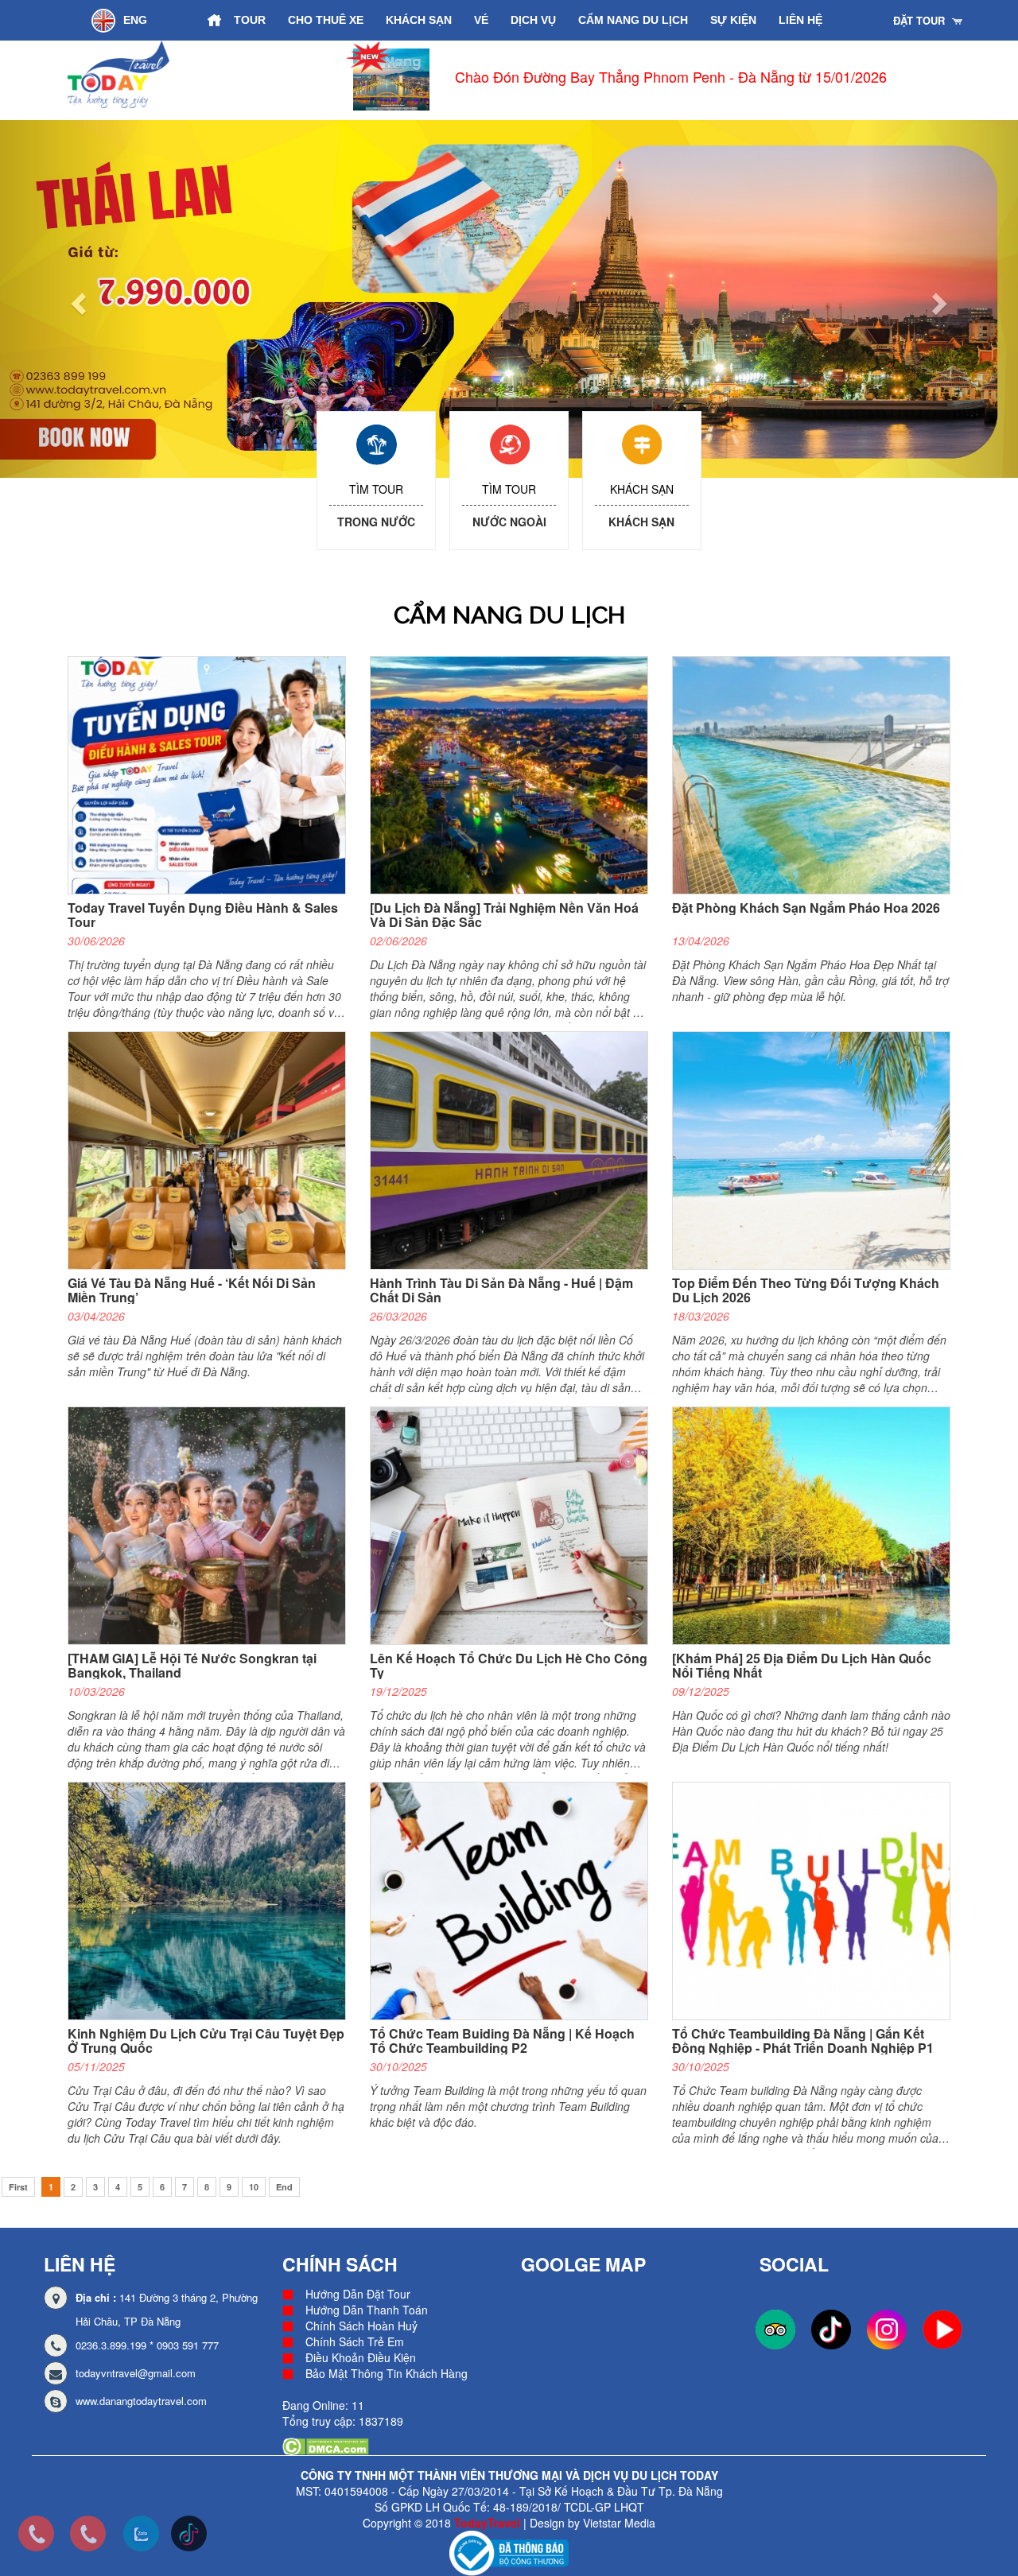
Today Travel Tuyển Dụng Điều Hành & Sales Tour (203, 915)
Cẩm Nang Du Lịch (633, 20)
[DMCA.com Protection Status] (326, 2445)
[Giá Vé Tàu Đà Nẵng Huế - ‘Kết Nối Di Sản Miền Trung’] (213, 1150)
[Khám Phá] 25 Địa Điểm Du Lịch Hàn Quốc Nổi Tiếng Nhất (802, 1665)
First (18, 2187)
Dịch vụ (533, 20)
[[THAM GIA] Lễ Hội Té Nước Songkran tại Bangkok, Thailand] (213, 1525)
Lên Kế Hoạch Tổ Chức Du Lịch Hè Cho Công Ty (509, 1665)
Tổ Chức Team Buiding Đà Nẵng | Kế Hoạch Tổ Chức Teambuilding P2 (502, 2041)
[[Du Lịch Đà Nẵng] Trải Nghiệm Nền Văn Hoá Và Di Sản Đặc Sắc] (515, 774)
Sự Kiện (733, 20)
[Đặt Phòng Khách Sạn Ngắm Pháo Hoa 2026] (817, 774)
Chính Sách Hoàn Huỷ (361, 2326)
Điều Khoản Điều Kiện (361, 2357)
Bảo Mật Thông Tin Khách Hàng (387, 2373)
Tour (250, 20)
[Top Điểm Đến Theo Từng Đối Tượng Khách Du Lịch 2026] (817, 1150)
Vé (481, 20)
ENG (135, 20)
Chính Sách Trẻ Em (355, 2341)
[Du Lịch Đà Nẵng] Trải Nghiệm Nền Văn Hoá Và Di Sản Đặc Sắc (504, 915)
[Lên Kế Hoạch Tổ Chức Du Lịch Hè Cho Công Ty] (515, 1525)
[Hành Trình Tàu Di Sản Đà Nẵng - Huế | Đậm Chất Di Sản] (515, 1150)
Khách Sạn (419, 20)
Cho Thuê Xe (326, 20)
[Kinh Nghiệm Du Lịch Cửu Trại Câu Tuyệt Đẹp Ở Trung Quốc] (213, 1900)
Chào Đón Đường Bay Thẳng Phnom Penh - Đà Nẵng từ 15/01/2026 (671, 76)
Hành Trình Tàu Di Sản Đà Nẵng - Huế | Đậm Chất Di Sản (501, 1290)
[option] (645, 80)
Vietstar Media (619, 2523)
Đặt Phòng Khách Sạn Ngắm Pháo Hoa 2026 (806, 908)
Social (794, 2264)
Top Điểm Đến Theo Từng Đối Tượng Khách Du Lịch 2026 (806, 1290)
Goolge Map (583, 2264)
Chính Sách (340, 2264)
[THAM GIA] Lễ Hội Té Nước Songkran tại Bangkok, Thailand (192, 1665)
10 (254, 2187)
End (284, 2187)
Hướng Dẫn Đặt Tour (358, 2294)
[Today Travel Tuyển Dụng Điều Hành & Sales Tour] (213, 774)
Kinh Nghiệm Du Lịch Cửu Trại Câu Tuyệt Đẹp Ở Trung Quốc (206, 2041)
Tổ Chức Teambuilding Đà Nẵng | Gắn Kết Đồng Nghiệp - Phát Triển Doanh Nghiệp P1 (803, 2041)
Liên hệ (800, 20)
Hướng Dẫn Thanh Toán (367, 2310)
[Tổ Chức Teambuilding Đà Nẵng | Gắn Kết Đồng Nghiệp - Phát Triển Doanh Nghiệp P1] (817, 1900)
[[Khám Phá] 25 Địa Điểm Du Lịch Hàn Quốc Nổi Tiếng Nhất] (817, 1525)
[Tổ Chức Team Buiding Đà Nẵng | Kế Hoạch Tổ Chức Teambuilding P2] (515, 1900)
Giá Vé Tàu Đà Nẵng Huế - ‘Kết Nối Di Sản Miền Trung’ (192, 1290)
